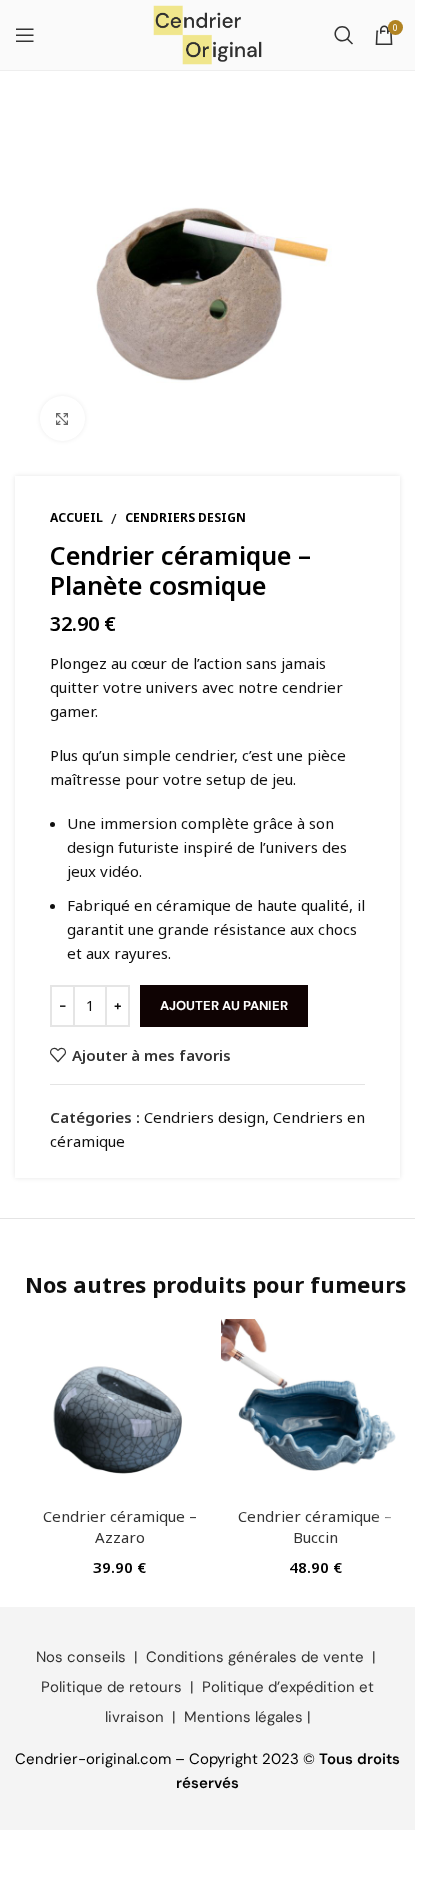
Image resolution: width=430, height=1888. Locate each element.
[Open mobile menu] (25, 35)
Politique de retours (111, 1687)
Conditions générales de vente (255, 1657)
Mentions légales (243, 1717)
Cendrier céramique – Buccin (315, 1526)
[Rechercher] (344, 35)
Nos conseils (81, 1657)
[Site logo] (208, 33)
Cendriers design (185, 517)
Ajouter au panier (224, 1005)
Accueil (76, 517)
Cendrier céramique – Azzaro (120, 1526)
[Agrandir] (62, 418)
